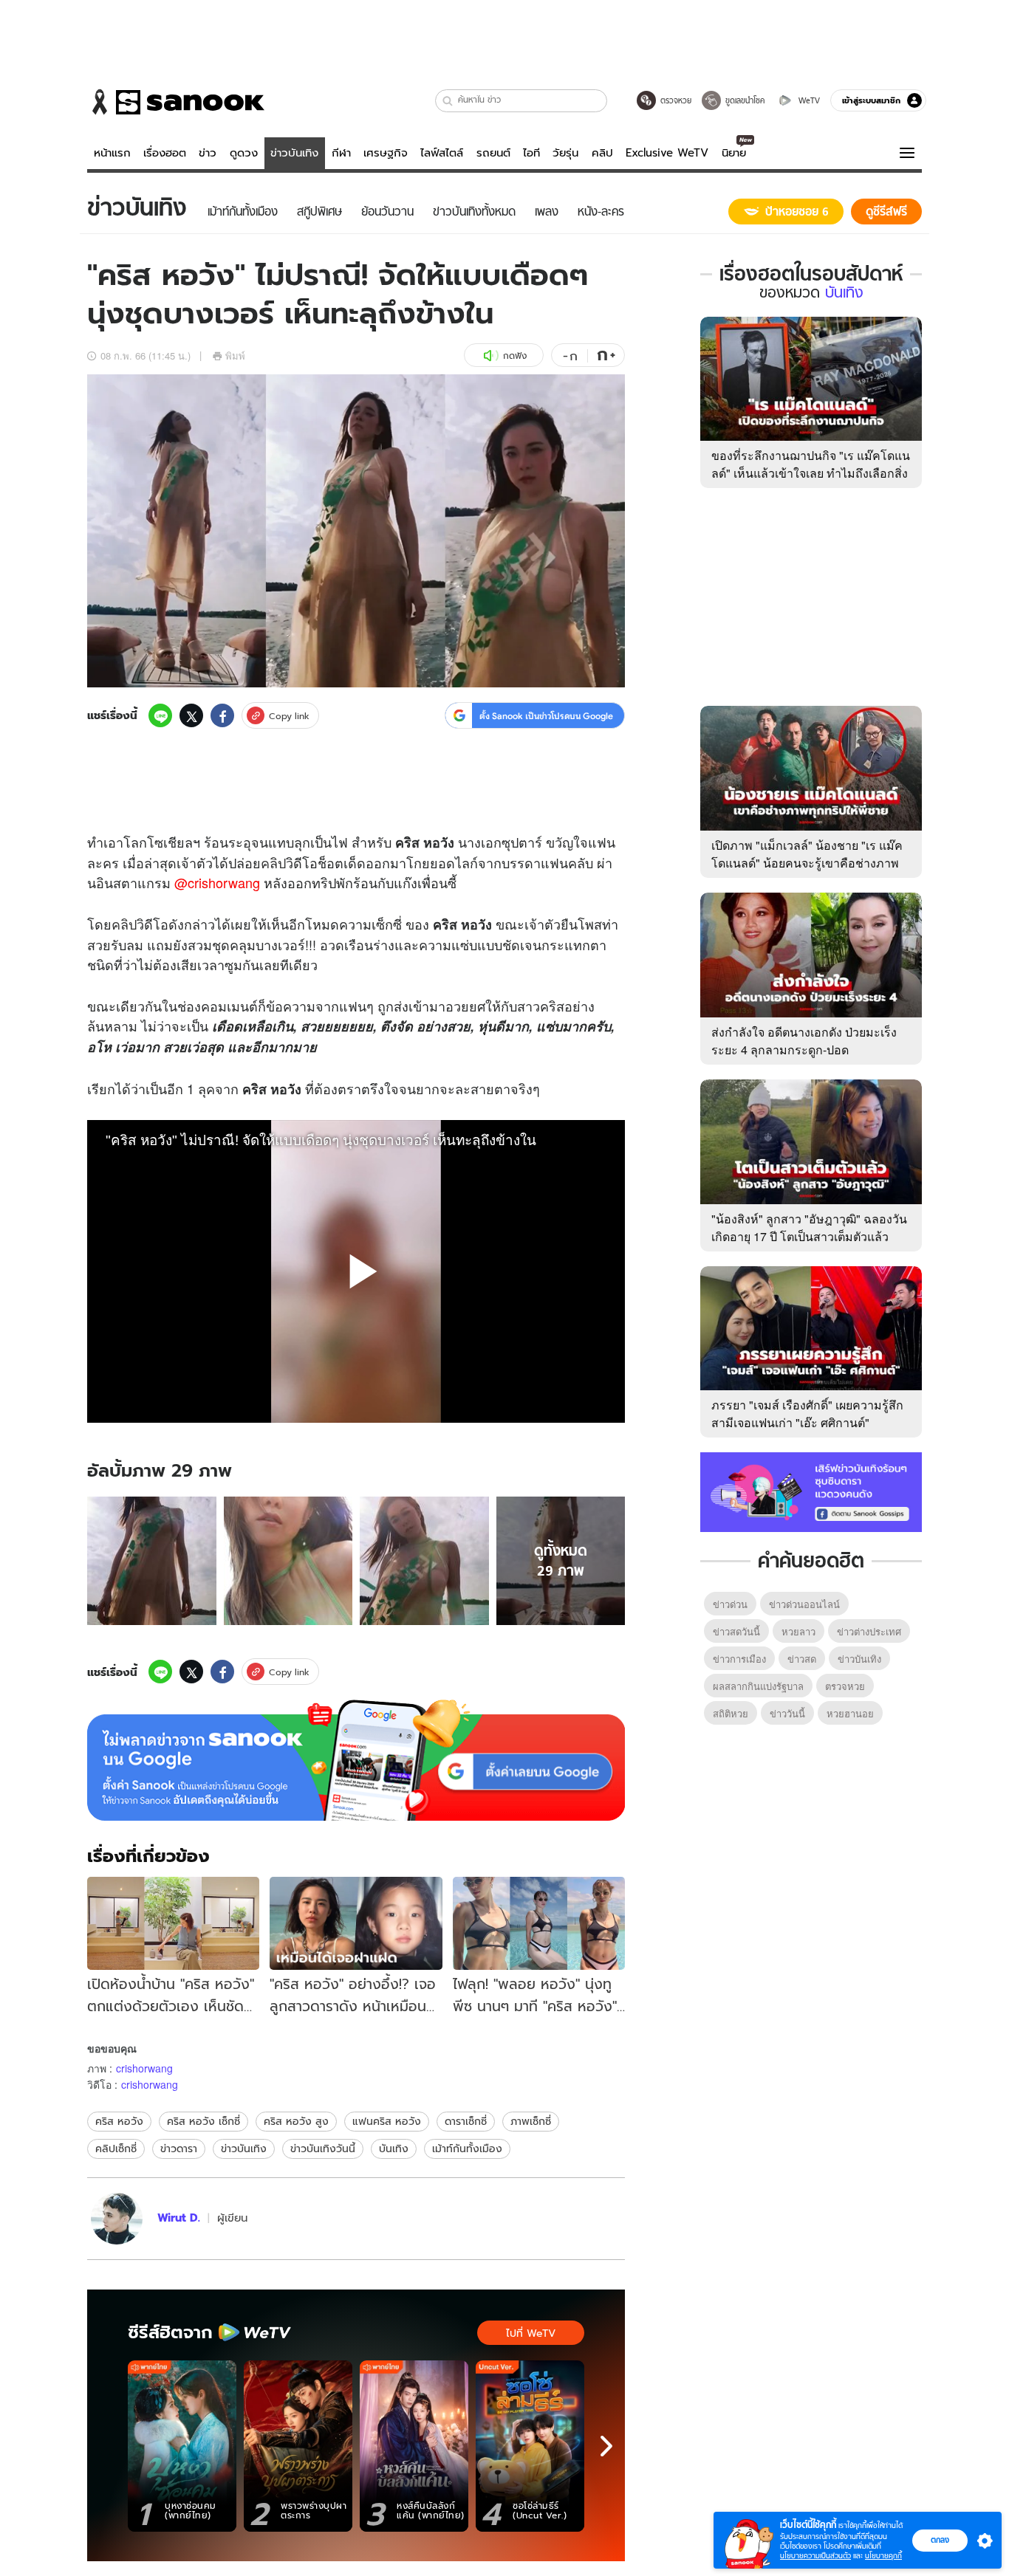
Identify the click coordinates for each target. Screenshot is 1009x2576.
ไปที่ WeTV (531, 2333)
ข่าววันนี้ (787, 1713)
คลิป (602, 153)
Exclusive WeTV (667, 153)
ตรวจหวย (845, 1686)
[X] (191, 715)
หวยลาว (798, 1631)
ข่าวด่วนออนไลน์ (804, 1604)
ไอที (531, 153)
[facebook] (222, 715)
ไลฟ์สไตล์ (442, 153)
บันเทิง (394, 2149)
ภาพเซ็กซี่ (531, 2121)
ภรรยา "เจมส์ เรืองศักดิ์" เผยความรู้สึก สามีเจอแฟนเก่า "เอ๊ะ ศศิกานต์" (807, 1414)
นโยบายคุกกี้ (883, 2556)
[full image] (152, 1561)
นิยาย (734, 153)
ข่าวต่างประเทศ (869, 1631)
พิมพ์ (235, 356)
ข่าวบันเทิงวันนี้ (323, 2149)
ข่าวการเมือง (739, 1659)
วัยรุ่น (565, 153)
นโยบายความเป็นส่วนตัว (815, 2556)
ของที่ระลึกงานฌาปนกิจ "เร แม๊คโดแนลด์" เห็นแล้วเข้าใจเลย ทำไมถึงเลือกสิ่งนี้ (811, 473)
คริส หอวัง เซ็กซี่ (203, 2121)
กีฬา (341, 153)
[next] (606, 2446)
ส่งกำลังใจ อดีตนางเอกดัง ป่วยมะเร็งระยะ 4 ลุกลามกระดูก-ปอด (804, 1041)
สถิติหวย (731, 1713)
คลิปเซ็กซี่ (116, 2149)
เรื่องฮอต (165, 153)
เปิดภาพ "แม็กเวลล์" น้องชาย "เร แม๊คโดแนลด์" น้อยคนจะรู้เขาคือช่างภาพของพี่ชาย (807, 863)
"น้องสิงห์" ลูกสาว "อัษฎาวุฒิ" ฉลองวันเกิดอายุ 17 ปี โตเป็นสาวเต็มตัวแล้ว (809, 1227)
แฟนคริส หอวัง (387, 2121)
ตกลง (940, 2540)
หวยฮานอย (850, 1713)
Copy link (289, 716)
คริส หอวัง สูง (296, 2121)
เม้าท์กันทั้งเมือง (467, 2149)
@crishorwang (217, 882)
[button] (448, 101)
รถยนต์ (493, 153)
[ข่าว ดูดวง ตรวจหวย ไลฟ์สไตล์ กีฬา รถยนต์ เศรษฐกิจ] (176, 102)
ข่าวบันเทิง (294, 153)
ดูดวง (244, 153)
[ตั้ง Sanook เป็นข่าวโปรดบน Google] (356, 1760)
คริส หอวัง (119, 2121)
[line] (160, 715)
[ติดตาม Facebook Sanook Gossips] (811, 1491)
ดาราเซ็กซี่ (466, 2121)
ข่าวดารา (179, 2149)
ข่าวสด (802, 1659)
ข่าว (208, 153)
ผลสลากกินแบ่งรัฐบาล (758, 1686)
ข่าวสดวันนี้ (736, 1631)
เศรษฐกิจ (386, 153)
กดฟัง (515, 356)
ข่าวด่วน (730, 1604)
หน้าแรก (112, 153)
